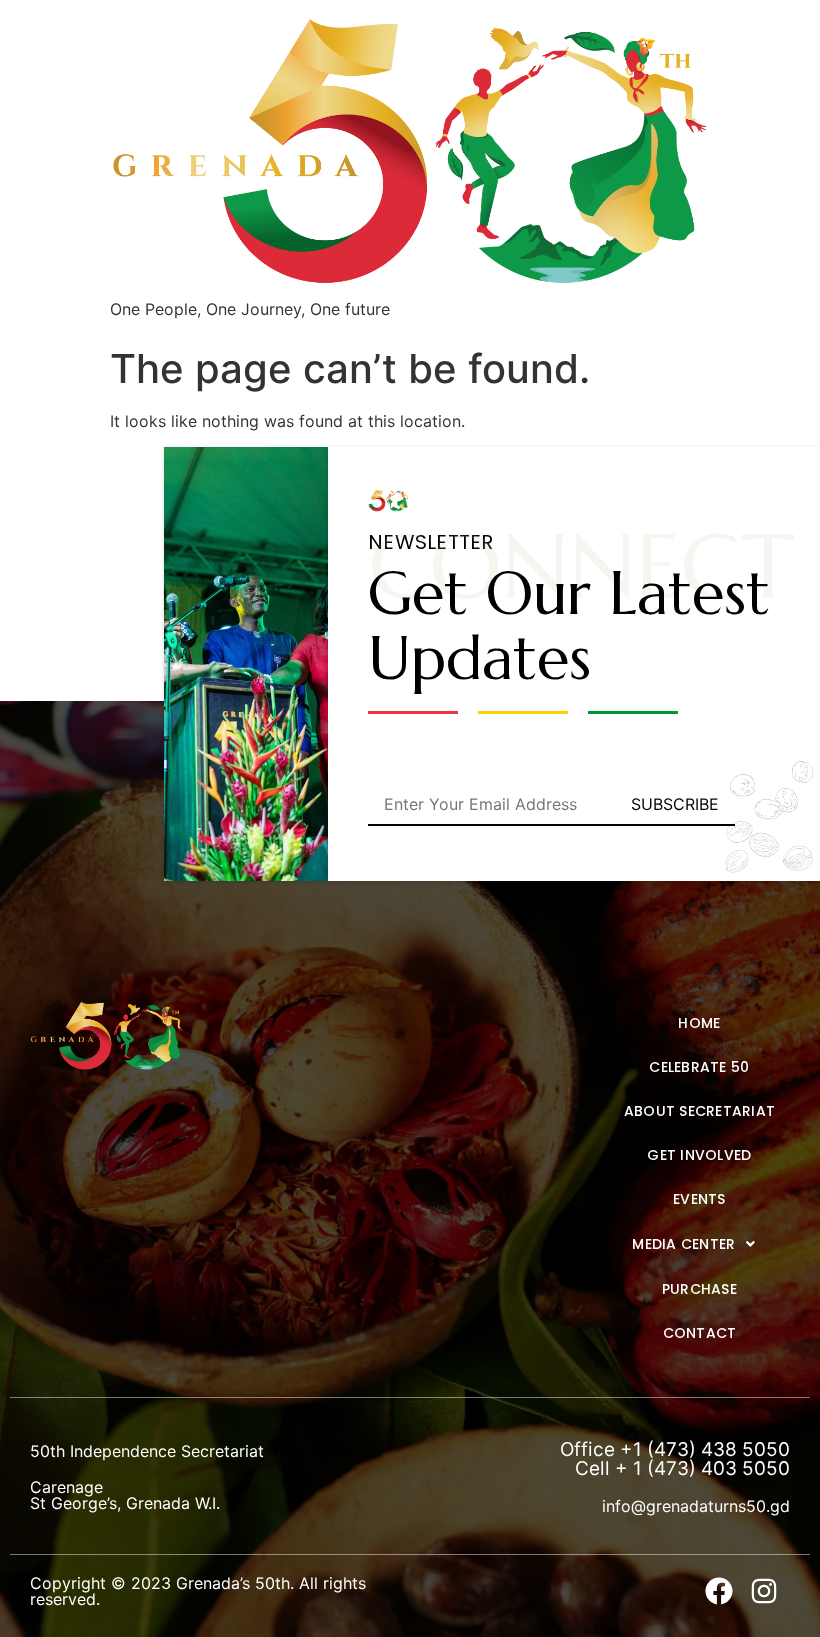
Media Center (683, 1244)
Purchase (699, 1289)
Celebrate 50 (699, 1067)
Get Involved (699, 1155)
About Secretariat (699, 1111)
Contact (700, 1333)
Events (699, 1199)
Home (699, 1023)
